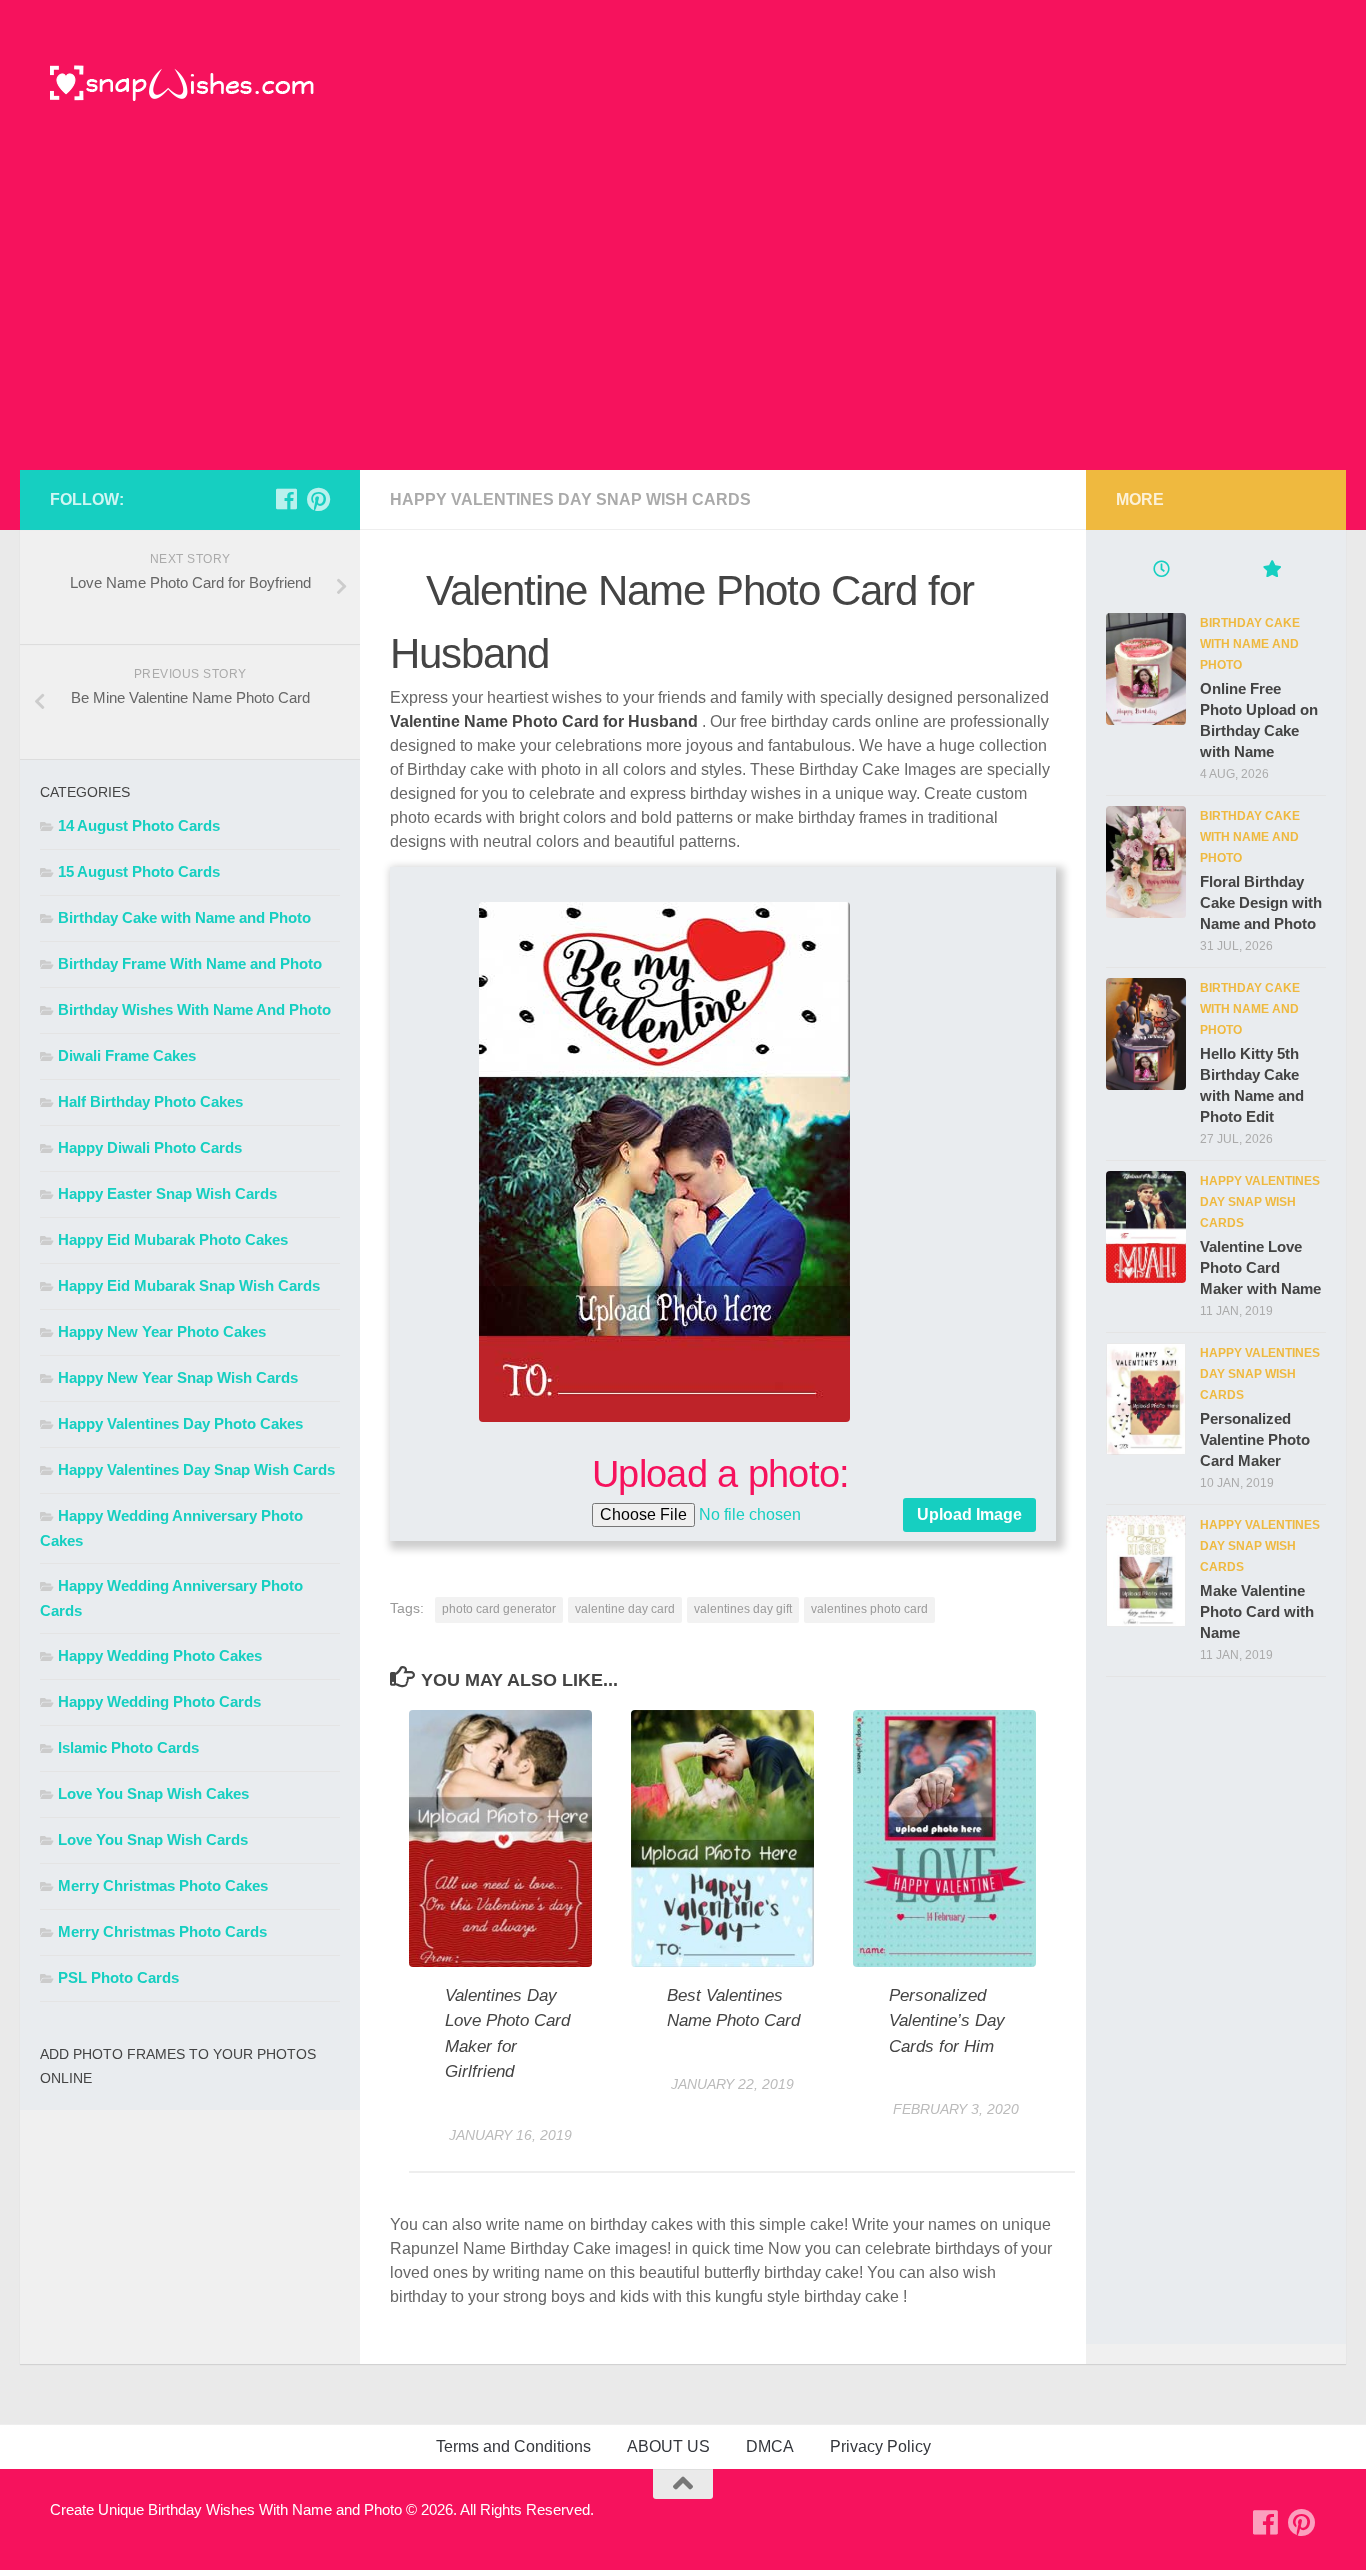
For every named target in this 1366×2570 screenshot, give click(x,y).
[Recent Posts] (1161, 571)
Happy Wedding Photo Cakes (160, 1655)
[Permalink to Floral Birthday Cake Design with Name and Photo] (1146, 862)
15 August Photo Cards (139, 871)
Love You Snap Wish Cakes (153, 1793)
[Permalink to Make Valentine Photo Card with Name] (1146, 1571)
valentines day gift (743, 1609)
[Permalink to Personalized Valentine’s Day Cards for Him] (944, 1838)
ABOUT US (668, 2446)
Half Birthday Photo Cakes (150, 1101)
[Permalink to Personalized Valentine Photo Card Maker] (1146, 1399)
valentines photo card (869, 1609)
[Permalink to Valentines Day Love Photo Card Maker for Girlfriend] (500, 1838)
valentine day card (625, 1609)
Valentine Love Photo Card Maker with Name (1260, 1267)
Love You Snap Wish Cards (153, 1839)
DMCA (770, 2446)
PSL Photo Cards (118, 1977)
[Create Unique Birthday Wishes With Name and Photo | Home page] (182, 85)
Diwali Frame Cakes (127, 1055)
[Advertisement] (683, 320)
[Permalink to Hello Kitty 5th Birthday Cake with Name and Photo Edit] (1146, 1034)
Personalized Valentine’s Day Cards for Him (947, 2021)
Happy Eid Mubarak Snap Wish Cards (189, 1285)
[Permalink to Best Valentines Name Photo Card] (722, 1838)
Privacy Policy (880, 2446)
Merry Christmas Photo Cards (162, 1931)
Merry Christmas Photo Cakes (163, 1885)
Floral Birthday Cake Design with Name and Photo (1261, 902)
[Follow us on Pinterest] (318, 499)
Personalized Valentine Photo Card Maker (1255, 1439)
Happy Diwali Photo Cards (150, 1147)
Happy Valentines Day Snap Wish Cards (570, 499)
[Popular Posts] (1271, 571)
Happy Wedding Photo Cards (159, 1701)
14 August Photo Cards (139, 825)
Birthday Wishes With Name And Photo (194, 1009)
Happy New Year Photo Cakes (162, 1331)
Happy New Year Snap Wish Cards (178, 1377)
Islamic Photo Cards (128, 1747)
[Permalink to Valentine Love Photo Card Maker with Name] (1146, 1227)
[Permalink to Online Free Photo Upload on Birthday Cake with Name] (1146, 669)
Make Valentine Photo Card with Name (1257, 1611)
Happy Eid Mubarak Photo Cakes (173, 1239)
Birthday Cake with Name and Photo (184, 917)
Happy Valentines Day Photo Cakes (180, 1423)
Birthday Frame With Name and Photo (190, 963)
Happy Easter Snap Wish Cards (167, 1193)
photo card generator (499, 1609)
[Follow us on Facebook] (286, 499)
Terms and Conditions (513, 2446)
